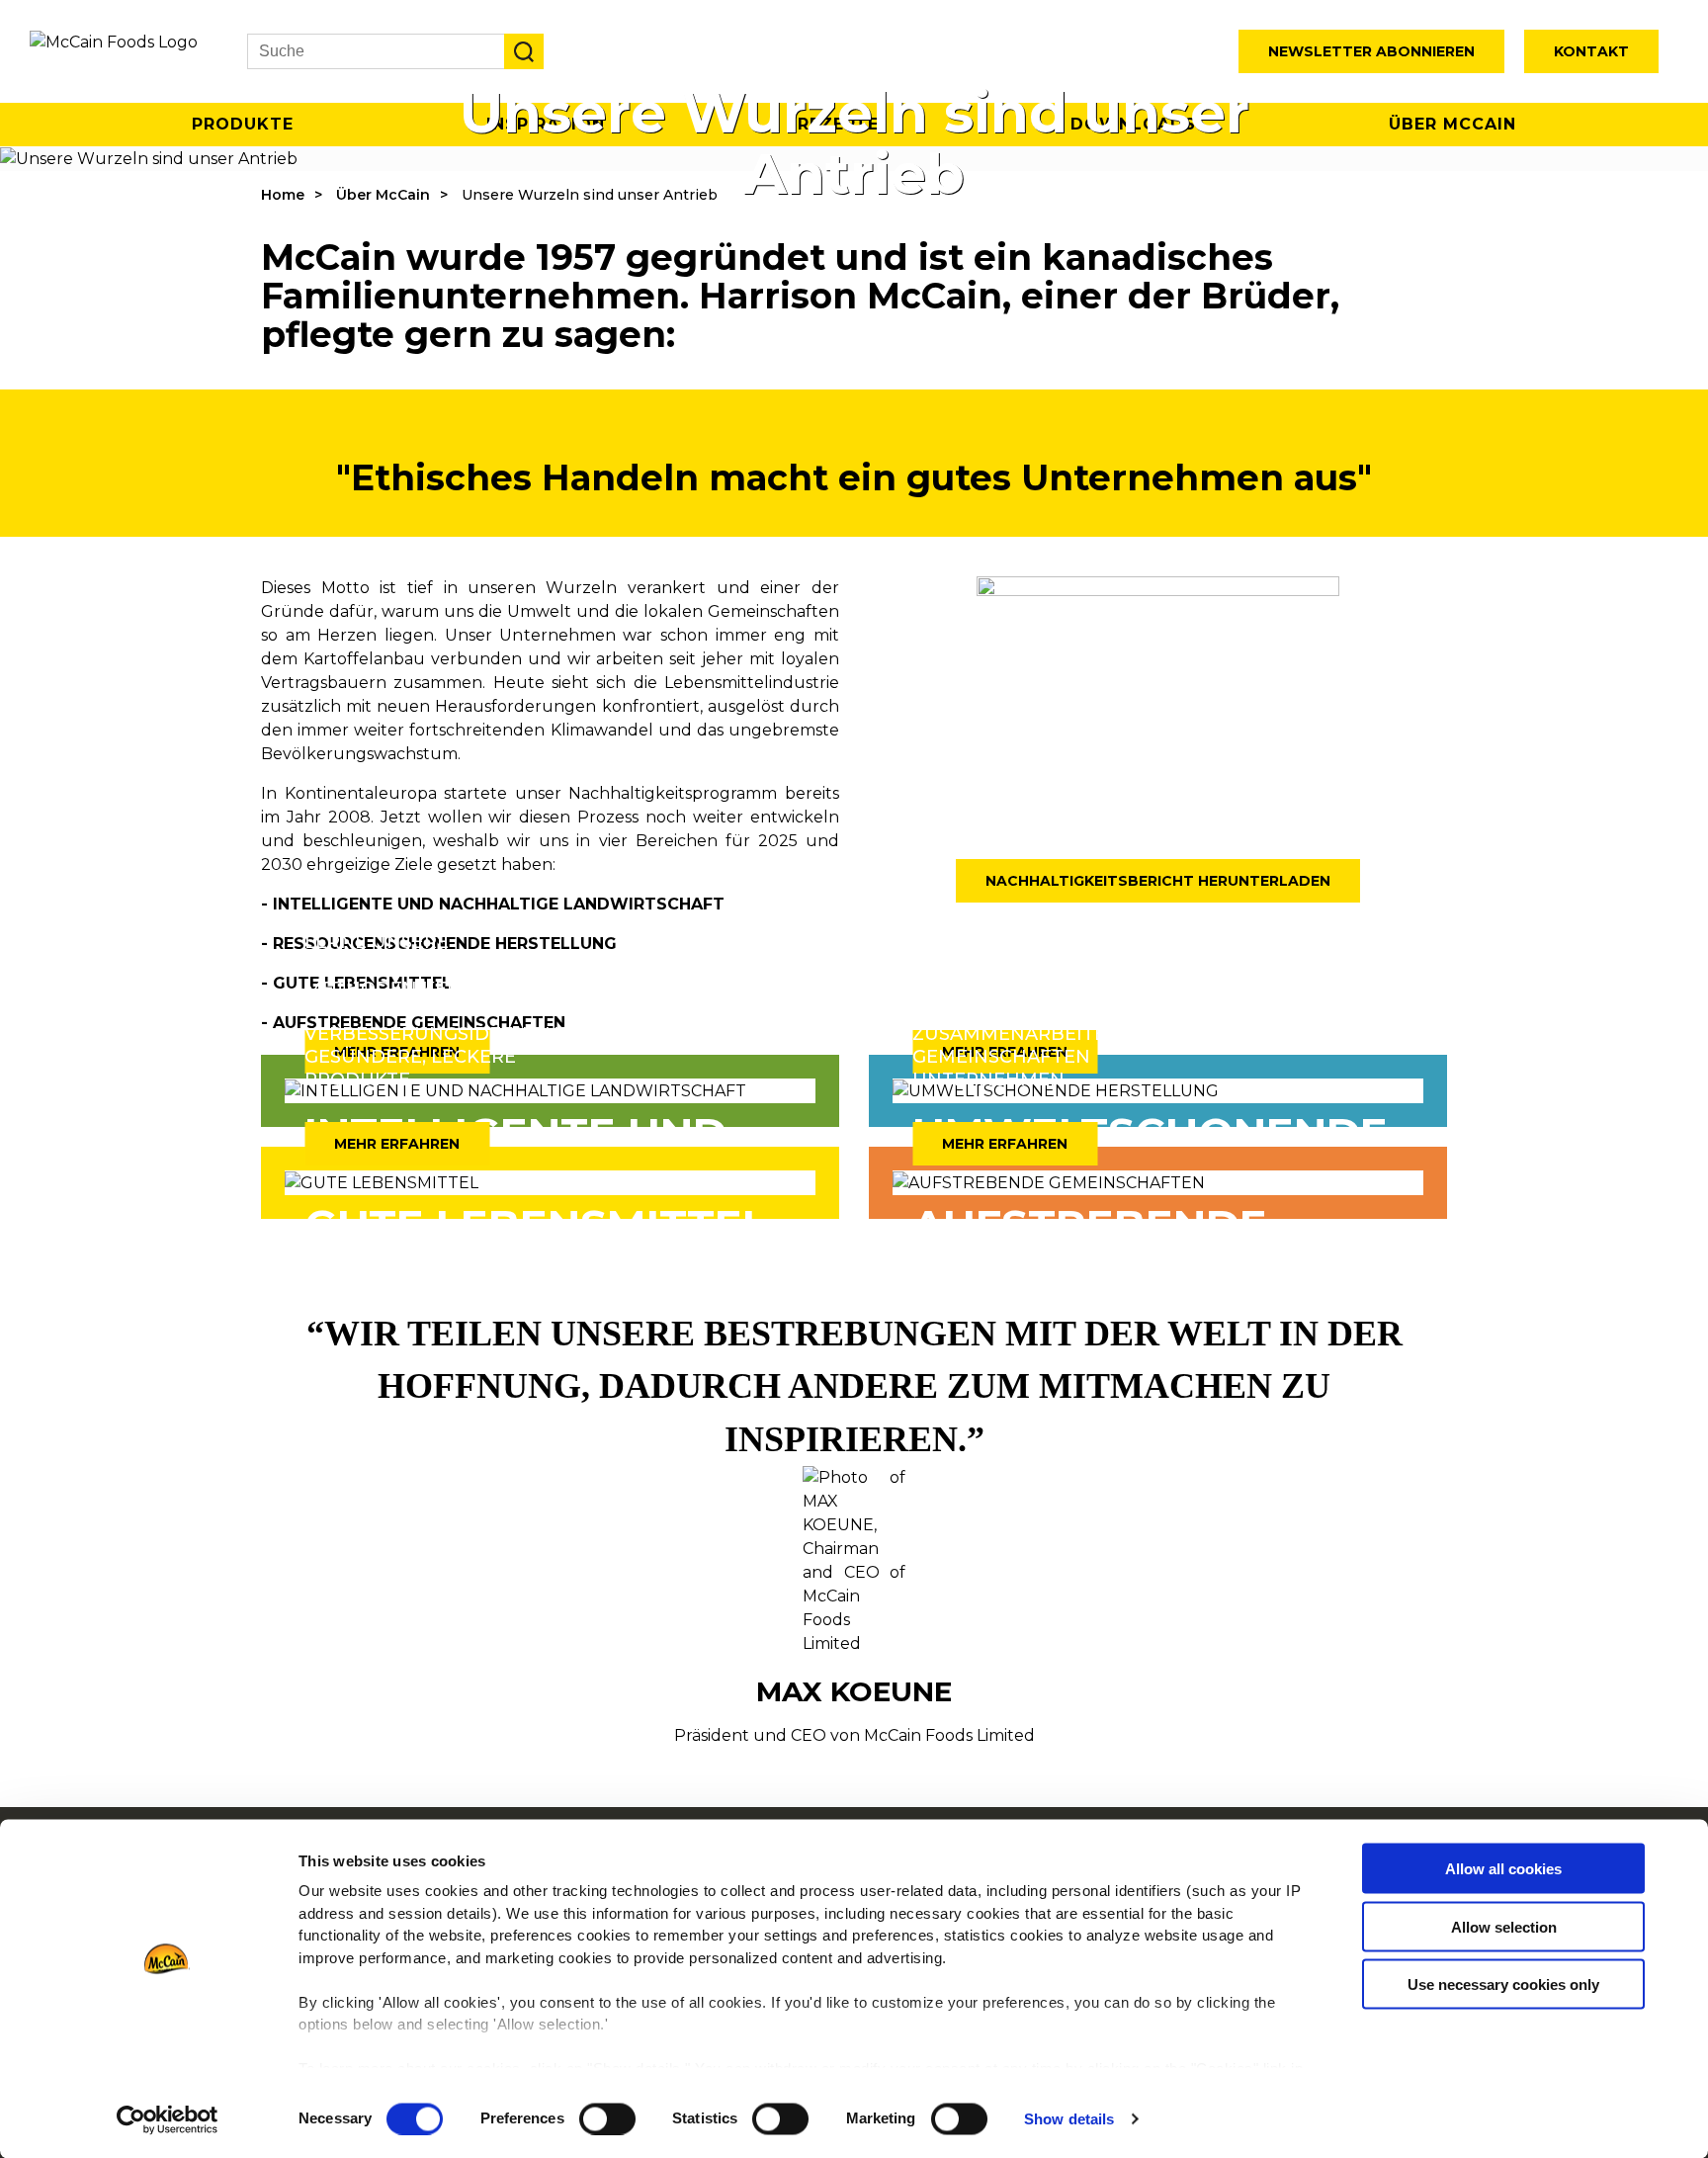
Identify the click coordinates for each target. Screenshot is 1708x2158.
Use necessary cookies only (1503, 1985)
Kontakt (1591, 51)
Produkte (243, 124)
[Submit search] (524, 51)
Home (283, 195)
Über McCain (1452, 124)
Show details (1069, 2119)
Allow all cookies (1503, 1869)
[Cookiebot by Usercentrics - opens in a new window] (168, 2119)
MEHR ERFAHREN (397, 1144)
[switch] (607, 2118)
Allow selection (1504, 1926)
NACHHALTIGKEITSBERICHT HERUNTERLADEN (1158, 881)
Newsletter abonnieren (1371, 51)
